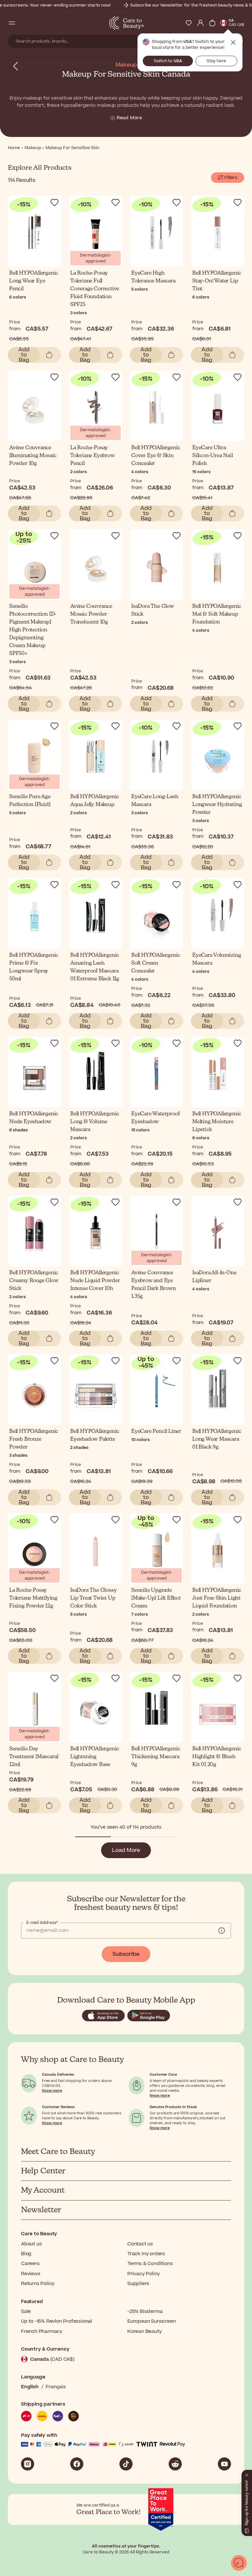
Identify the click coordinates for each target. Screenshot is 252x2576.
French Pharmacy (42, 2331)
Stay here (216, 61)
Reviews (31, 2274)
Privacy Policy (144, 2274)
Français (56, 2387)
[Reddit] (175, 2464)
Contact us (140, 2244)
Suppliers (138, 2284)
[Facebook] (77, 2464)
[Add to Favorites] (54, 202)
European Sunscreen (151, 2321)
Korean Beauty (144, 2331)
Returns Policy (38, 2284)
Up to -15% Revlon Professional (57, 2321)
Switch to (168, 61)
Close (233, 43)
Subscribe (126, 1954)
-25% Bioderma (145, 2311)
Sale (26, 2311)
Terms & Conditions (150, 2264)
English (30, 2387)
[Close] (247, 2474)
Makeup (126, 65)
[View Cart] (212, 23)
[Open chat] (239, 2563)
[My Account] (200, 23)
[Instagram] (28, 2464)
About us (31, 2244)
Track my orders (146, 2254)
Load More (126, 1850)
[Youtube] (224, 2464)
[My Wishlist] (189, 23)
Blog (26, 2254)
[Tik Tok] (126, 2464)
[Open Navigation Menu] (12, 23)
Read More (129, 118)
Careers (30, 2264)
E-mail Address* (42, 1923)
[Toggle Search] (24, 23)
